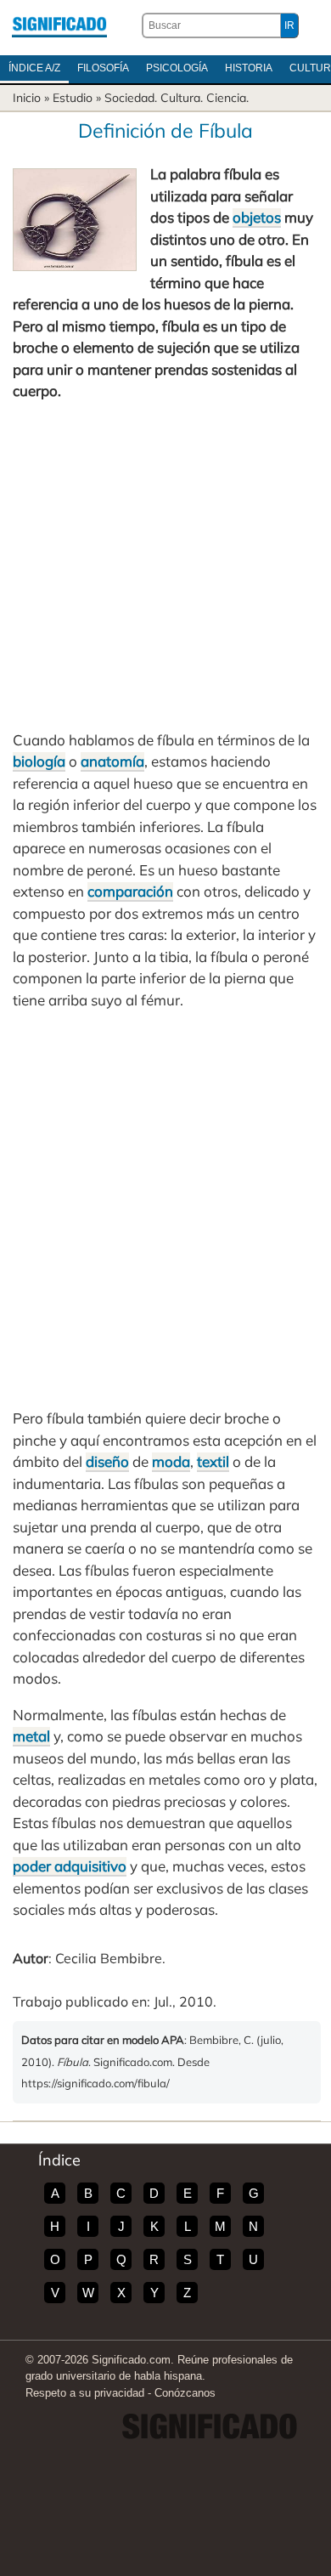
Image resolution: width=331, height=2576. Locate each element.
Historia (249, 68)
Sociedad (129, 98)
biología (39, 761)
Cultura (180, 98)
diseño (107, 1461)
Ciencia (226, 98)
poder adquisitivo (70, 1866)
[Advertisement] (165, 566)
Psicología (177, 68)
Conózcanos (185, 2393)
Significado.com (59, 25)
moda (171, 1461)
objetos (257, 217)
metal (31, 1736)
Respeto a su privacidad (85, 2393)
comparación (130, 891)
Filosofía (103, 68)
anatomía (112, 761)
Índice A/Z (34, 68)
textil (213, 1461)
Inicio (27, 98)
